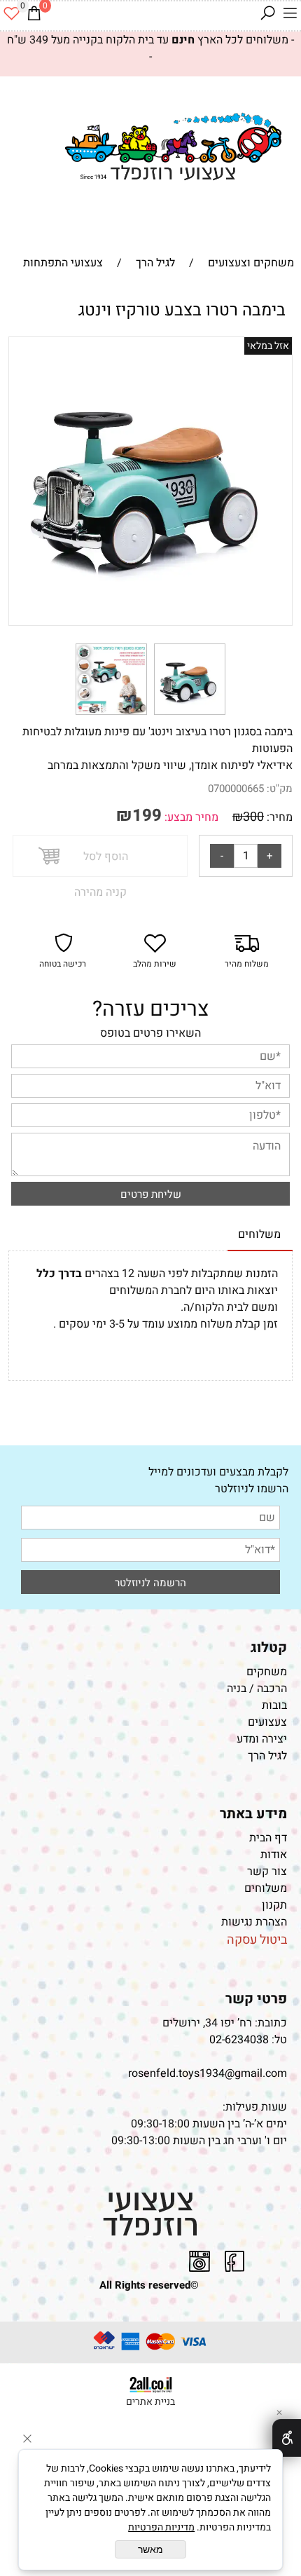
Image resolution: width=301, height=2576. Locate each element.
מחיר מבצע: (190, 817)
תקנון (274, 1905)
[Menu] (290, 13)
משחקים (267, 1672)
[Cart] (34, 13)
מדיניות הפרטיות (161, 2527)
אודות (274, 1855)
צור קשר (267, 1872)
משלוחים (266, 1888)
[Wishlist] (11, 13)
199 (147, 816)
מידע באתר (253, 1814)
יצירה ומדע (262, 1739)
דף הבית (268, 1838)
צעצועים (267, 1722)
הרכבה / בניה (257, 1689)
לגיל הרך (267, 1756)
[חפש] (267, 13)
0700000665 (236, 789)
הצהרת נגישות (253, 1922)
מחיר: (278, 817)
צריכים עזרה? (150, 1009)
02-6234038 (239, 2040)
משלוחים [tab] (259, 1234)
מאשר (150, 2549)
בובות (274, 1705)
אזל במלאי (268, 346)
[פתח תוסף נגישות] (287, 2438)
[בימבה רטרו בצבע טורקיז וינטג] (190, 715)
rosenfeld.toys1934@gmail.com (208, 2073)
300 (253, 817)
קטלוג (269, 1648)
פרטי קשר (256, 1999)
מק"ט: (280, 789)
